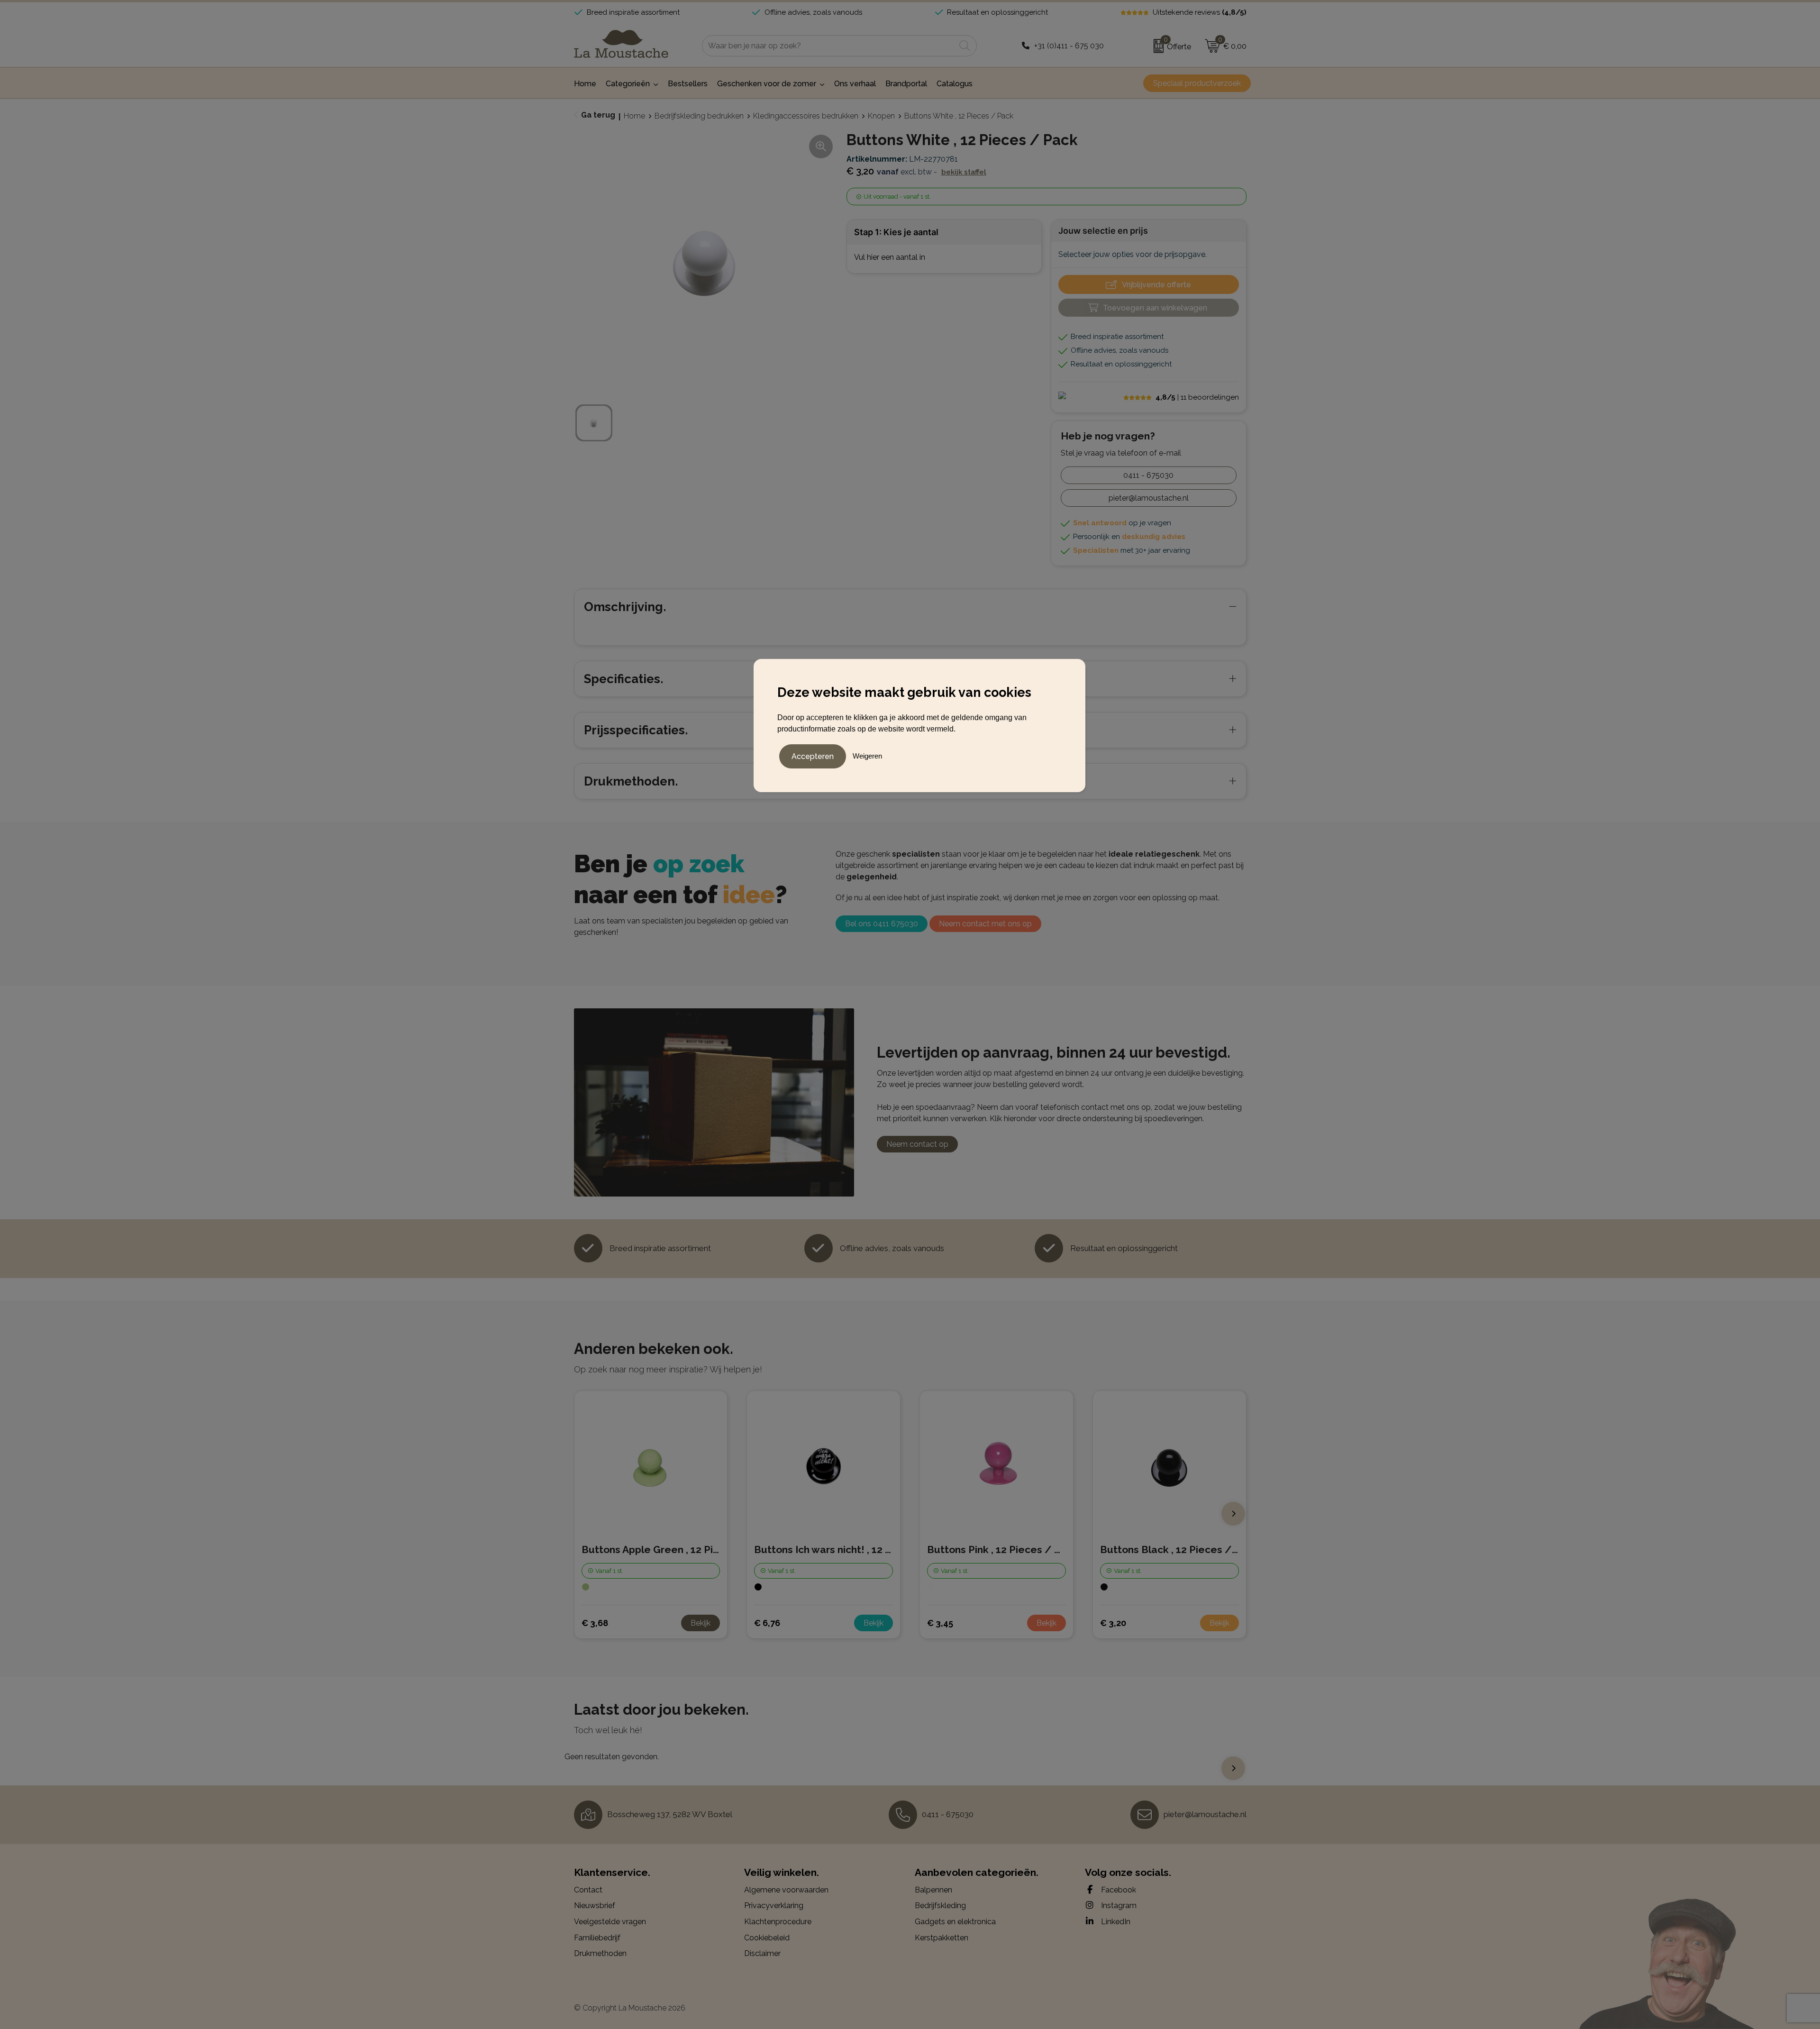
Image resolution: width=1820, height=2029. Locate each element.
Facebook (1118, 1890)
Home (634, 116)
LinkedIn (1115, 1922)
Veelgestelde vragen (610, 1922)
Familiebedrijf (597, 1938)
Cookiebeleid (767, 1938)
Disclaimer (762, 1953)
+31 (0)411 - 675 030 (1069, 46)
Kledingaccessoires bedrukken (806, 116)
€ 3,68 (595, 1623)
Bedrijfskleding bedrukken (699, 116)
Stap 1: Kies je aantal (896, 232)
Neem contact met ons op (985, 924)
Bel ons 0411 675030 (882, 924)
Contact (588, 1890)
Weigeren (867, 756)
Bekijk (701, 1623)
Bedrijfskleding (940, 1906)
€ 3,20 (1113, 1623)
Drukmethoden (600, 1953)
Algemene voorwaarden (786, 1890)
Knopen (881, 116)
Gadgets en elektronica (955, 1922)
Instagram (1118, 1906)
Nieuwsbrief (595, 1906)
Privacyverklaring (774, 1906)
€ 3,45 (940, 1623)
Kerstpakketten (942, 1938)
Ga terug (598, 115)
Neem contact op (917, 1144)
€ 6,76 (767, 1623)
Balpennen (933, 1890)
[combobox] (829, 46)
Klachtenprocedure (778, 1922)
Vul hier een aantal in (890, 257)
